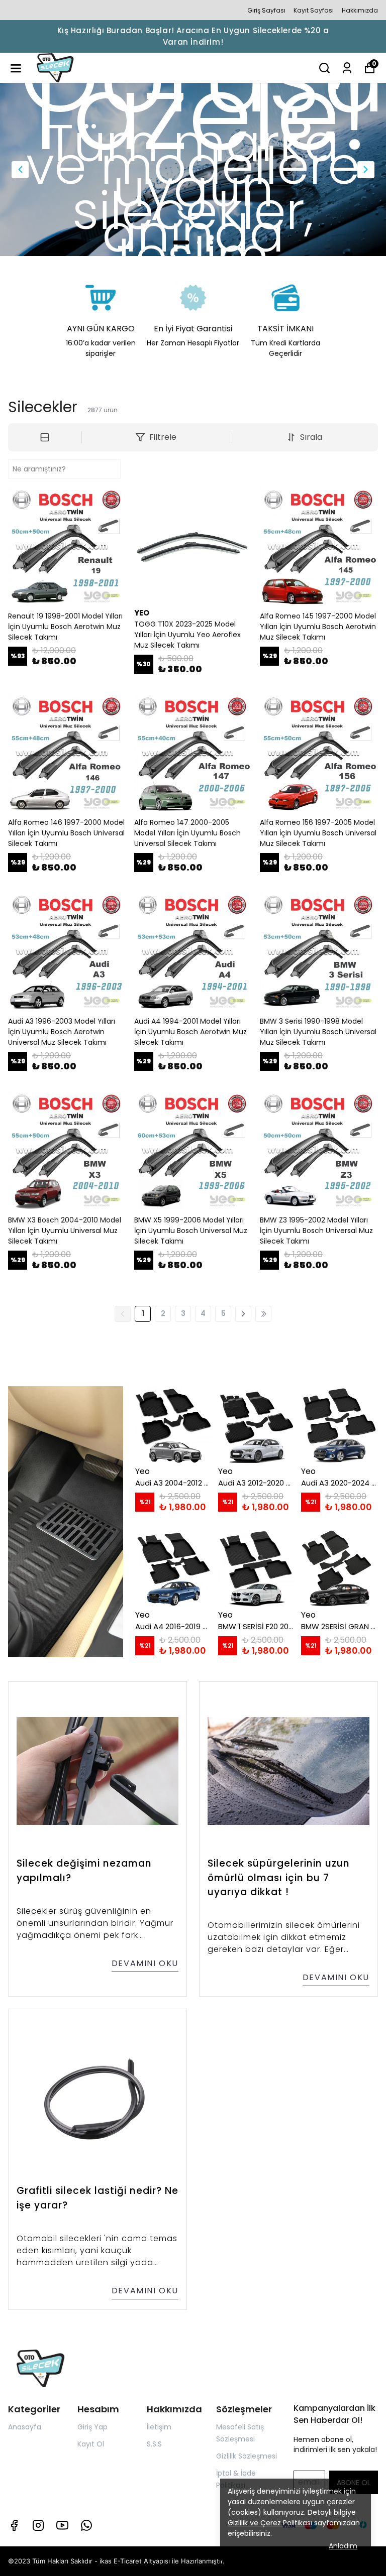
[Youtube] (62, 2525)
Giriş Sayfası (266, 10)
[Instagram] (38, 2525)
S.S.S (154, 2444)
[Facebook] (14, 2525)
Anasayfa (25, 2427)
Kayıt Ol (91, 2444)
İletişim (159, 2427)
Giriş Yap (92, 2427)
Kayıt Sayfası (314, 10)
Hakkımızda (360, 10)
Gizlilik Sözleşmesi (247, 2456)
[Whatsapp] (86, 2525)
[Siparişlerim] (347, 68)
